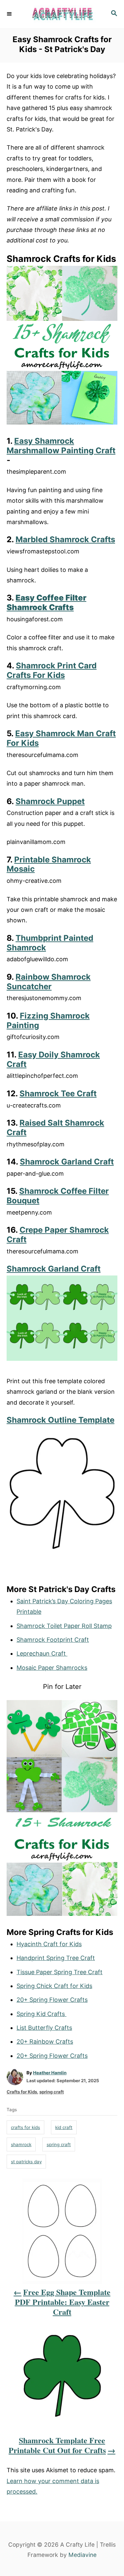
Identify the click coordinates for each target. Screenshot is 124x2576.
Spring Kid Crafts (41, 2014)
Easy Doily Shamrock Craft (53, 1059)
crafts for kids (25, 2127)
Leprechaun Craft (42, 1653)
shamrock (21, 2144)
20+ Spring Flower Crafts (52, 2000)
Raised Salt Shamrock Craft (55, 1128)
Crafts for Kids (22, 2092)
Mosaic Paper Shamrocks (52, 1668)
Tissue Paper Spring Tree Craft (60, 1972)
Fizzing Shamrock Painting (48, 1021)
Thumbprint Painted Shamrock (50, 943)
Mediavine (83, 2555)
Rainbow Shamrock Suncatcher (49, 982)
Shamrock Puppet (50, 801)
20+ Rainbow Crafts (45, 2042)
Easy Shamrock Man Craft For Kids (61, 738)
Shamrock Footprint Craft (53, 1640)
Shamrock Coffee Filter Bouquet (58, 1196)
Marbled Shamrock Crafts (65, 539)
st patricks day (26, 2162)
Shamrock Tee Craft (58, 1093)
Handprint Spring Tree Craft (56, 1958)
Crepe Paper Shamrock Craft (58, 1235)
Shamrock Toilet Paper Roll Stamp (64, 1626)
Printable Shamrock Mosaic (49, 864)
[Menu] (10, 14)
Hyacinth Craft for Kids (49, 1944)
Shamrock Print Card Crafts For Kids (52, 670)
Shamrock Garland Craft (67, 1162)
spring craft (52, 2092)
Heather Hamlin (50, 2073)
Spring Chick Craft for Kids (54, 1986)
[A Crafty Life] (62, 14)
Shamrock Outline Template (61, 1420)
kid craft (64, 2127)
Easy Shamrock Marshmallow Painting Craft (61, 446)
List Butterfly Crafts (44, 2028)
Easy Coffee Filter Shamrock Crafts (46, 602)
